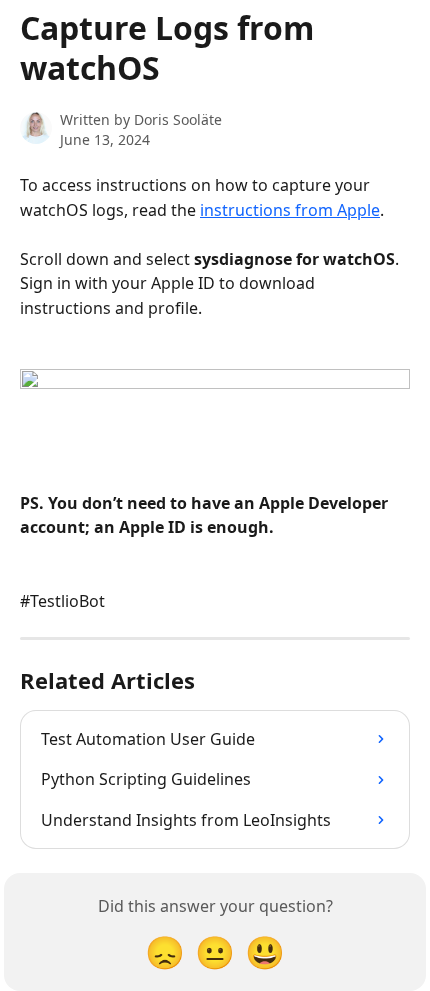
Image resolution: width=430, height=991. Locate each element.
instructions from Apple (290, 210)
